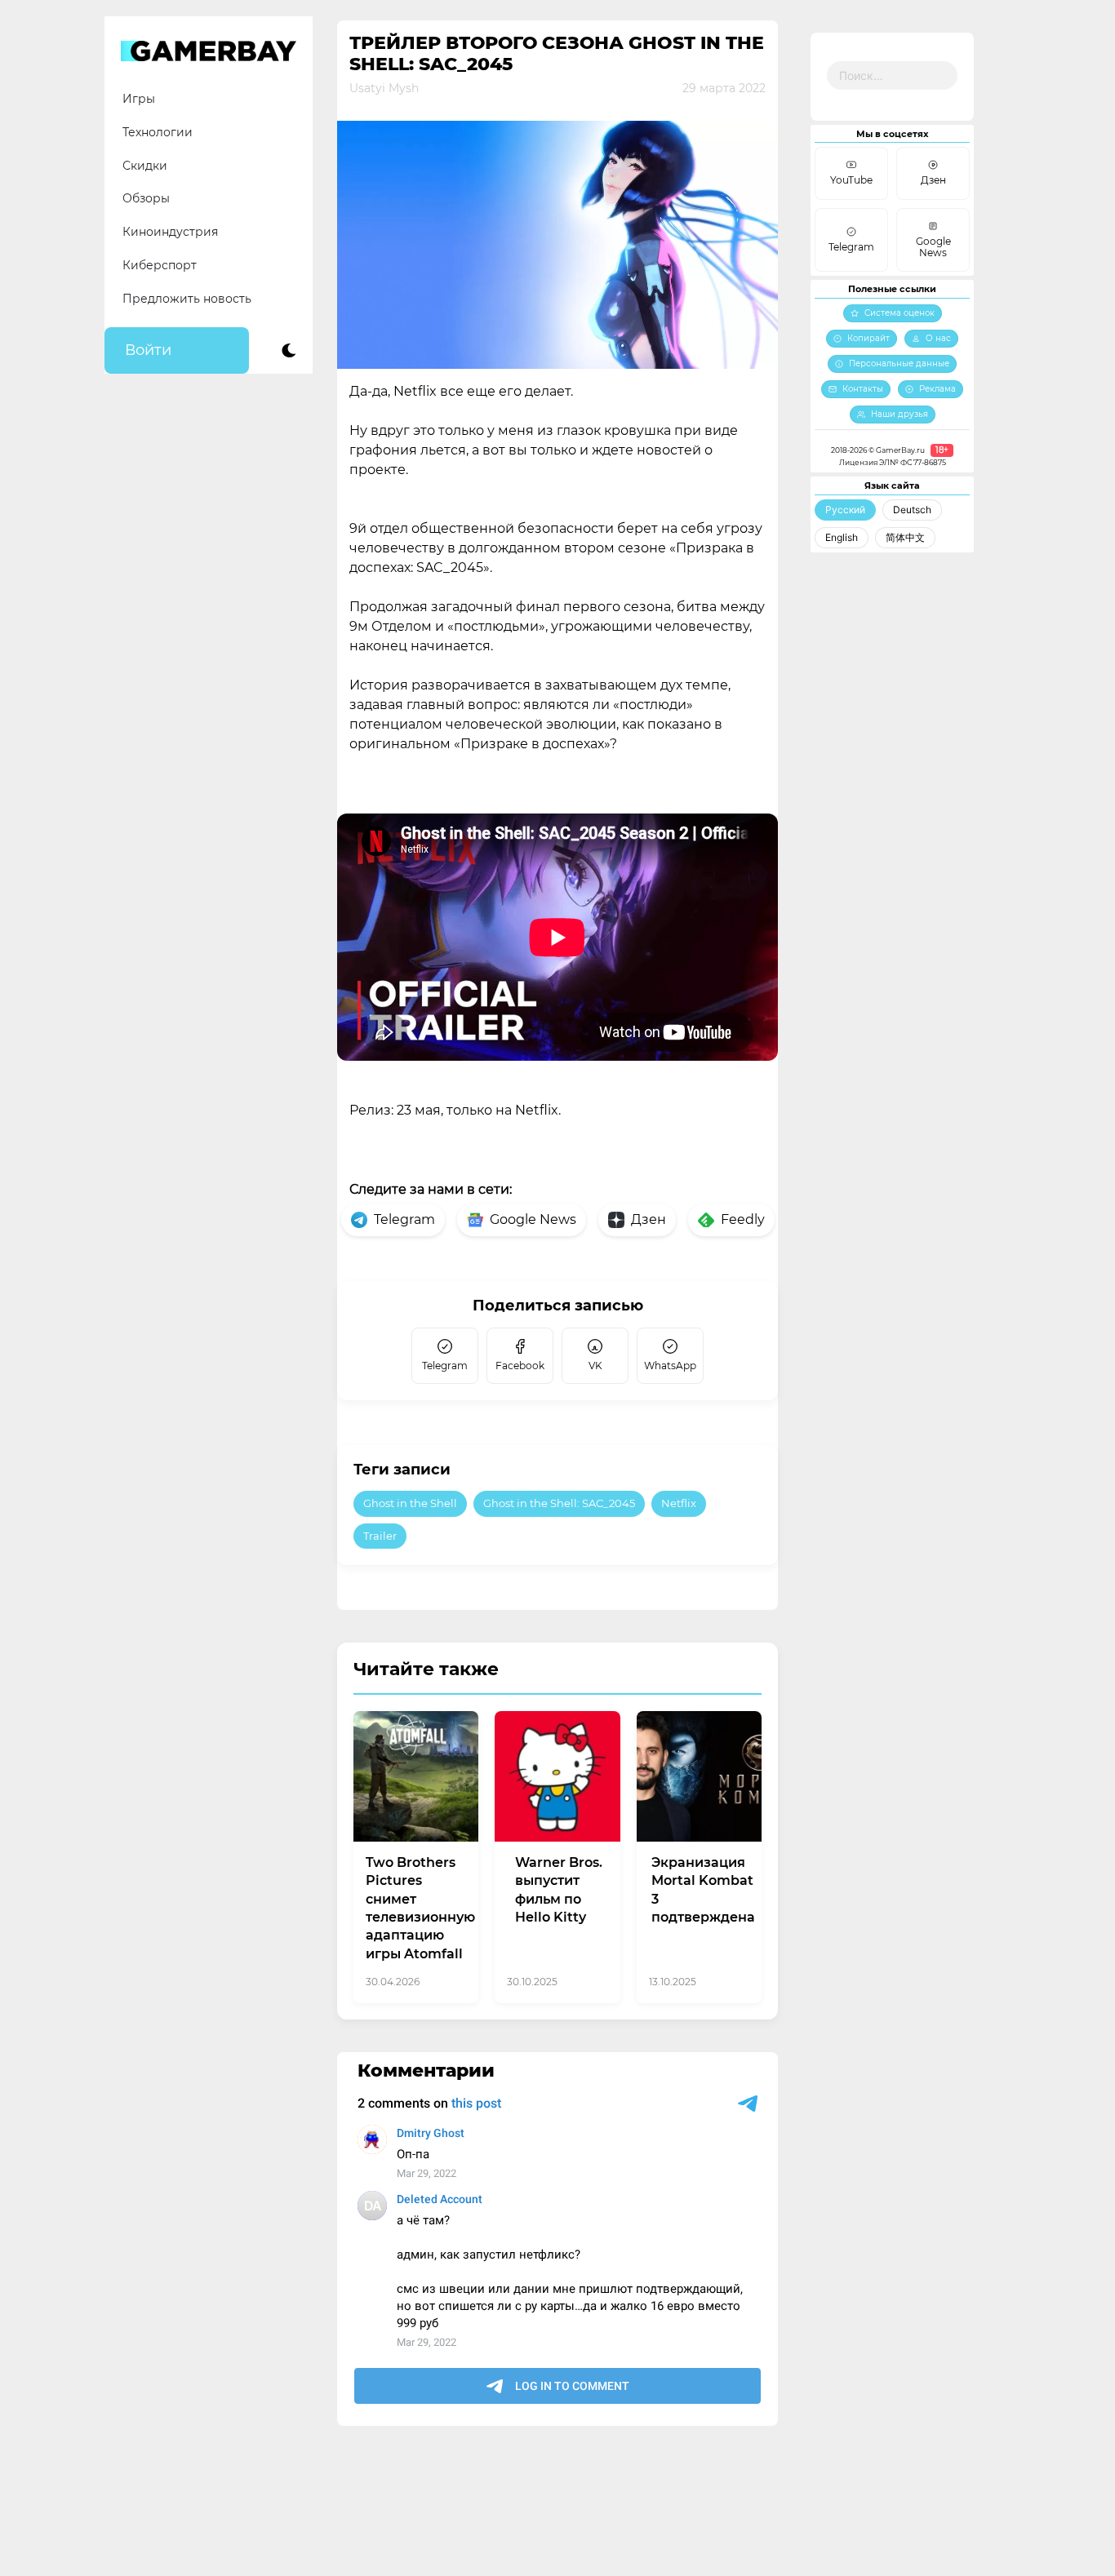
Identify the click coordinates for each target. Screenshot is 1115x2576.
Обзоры (146, 198)
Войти (148, 350)
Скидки (145, 166)
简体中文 (905, 537)
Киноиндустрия (170, 232)
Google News (533, 1219)
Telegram (404, 1219)
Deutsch (912, 510)
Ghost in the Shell (410, 1503)
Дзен (649, 1219)
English (842, 537)
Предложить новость (187, 299)
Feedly (743, 1219)
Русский (845, 510)
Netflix (679, 1503)
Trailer (380, 1536)
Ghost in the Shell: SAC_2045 (559, 1503)
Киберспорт (160, 265)
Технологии (158, 132)
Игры (139, 99)
